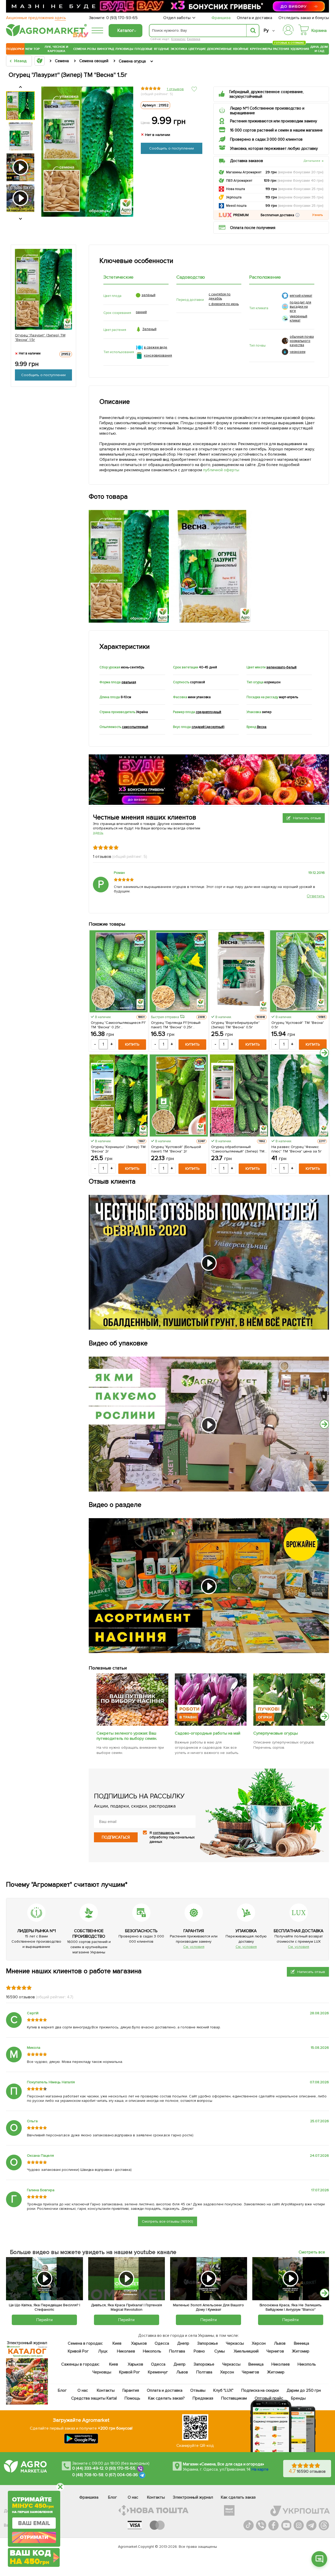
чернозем (298, 352)
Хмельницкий (246, 2351)
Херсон (259, 2343)
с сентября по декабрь (220, 296)
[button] (297, 215)
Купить (132, 1044)
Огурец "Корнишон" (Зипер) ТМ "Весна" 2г (118, 1149)
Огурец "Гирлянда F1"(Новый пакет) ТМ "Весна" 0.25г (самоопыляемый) (176, 1025)
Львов (280, 2343)
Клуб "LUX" (223, 2390)
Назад (20, 61)
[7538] (289, 1724)
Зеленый (149, 329)
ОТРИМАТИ (34, 2537)
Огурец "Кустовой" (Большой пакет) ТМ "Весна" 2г (176, 1149)
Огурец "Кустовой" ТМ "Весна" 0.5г (298, 1025)
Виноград (106, 49)
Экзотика (179, 49)
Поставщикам (234, 2398)
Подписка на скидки (260, 2390)
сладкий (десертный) (208, 727)
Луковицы (124, 49)
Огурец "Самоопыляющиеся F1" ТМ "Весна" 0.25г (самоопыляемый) (118, 1025)
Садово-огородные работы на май (208, 1733)
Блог (62, 2390)
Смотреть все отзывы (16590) (168, 2221)
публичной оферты (221, 470)
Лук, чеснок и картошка (57, 49)
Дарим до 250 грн (304, 2390)
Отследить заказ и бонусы (304, 18)
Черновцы (102, 2372)
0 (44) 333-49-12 (88, 2468)
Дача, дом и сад (319, 49)
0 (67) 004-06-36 (122, 2475)
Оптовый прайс (269, 2398)
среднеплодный (209, 712)
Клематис (178, 39)
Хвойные (241, 49)
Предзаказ (203, 2398)
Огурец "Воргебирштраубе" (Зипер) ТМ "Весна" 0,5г (235, 1025)
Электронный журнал (193, 2497)
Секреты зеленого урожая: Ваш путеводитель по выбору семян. (127, 1736)
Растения (281, 48)
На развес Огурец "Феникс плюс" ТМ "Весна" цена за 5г (297, 1149)
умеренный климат (298, 318)
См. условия (194, 1947)
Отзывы (198, 2390)
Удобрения (300, 49)
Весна (262, 727)
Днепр (183, 2343)
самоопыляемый (135, 727)
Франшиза (221, 18)
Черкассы (235, 2343)
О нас (83, 2390)
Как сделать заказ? (166, 2398)
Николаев (126, 2351)
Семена (80, 49)
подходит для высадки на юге (300, 307)
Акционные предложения (36, 18)
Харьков (139, 2343)
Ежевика (194, 39)
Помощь (132, 2398)
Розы (91, 49)
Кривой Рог (78, 2351)
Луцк (103, 2351)
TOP (37, 49)
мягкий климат (301, 296)
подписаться (116, 1837)
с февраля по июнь (224, 304)
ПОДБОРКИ (15, 49)
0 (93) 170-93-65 (122, 18)
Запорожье (207, 2343)
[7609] (211, 1724)
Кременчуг (158, 2372)
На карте (260, 2469)
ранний (141, 312)
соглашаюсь (164, 1833)
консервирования (158, 355)
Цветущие (197, 49)
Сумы (220, 2351)
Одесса (162, 2343)
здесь (98, 833)
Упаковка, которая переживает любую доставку (274, 148)
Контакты (106, 2390)
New (29, 49)
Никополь (152, 2351)
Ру (266, 30)
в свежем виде (156, 347)
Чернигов (275, 2351)
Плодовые (144, 49)
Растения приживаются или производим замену (273, 121)
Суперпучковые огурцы (276, 1733)
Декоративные (219, 49)
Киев (117, 2343)
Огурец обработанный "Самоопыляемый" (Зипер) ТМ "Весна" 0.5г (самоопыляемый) (238, 1149)
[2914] (132, 1724)
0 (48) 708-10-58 (88, 2475)
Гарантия (131, 2390)
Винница (301, 2343)
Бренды (298, 2398)
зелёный (149, 295)
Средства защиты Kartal (94, 2398)
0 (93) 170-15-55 (120, 2468)
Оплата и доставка (255, 18)
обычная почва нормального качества (302, 341)
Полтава (177, 2351)
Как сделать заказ (238, 2497)
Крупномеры (261, 49)
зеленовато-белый (281, 667)
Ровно (199, 2351)
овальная (129, 682)
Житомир (301, 2351)
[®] (45, 35)
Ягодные (162, 49)
